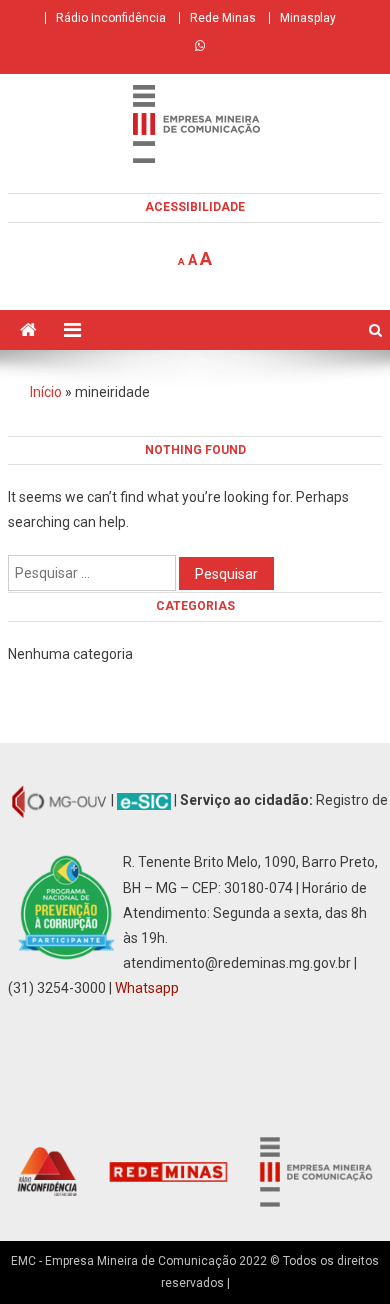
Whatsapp (147, 988)
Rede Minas (223, 18)
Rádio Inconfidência (111, 18)
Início (46, 392)
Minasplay (308, 18)
